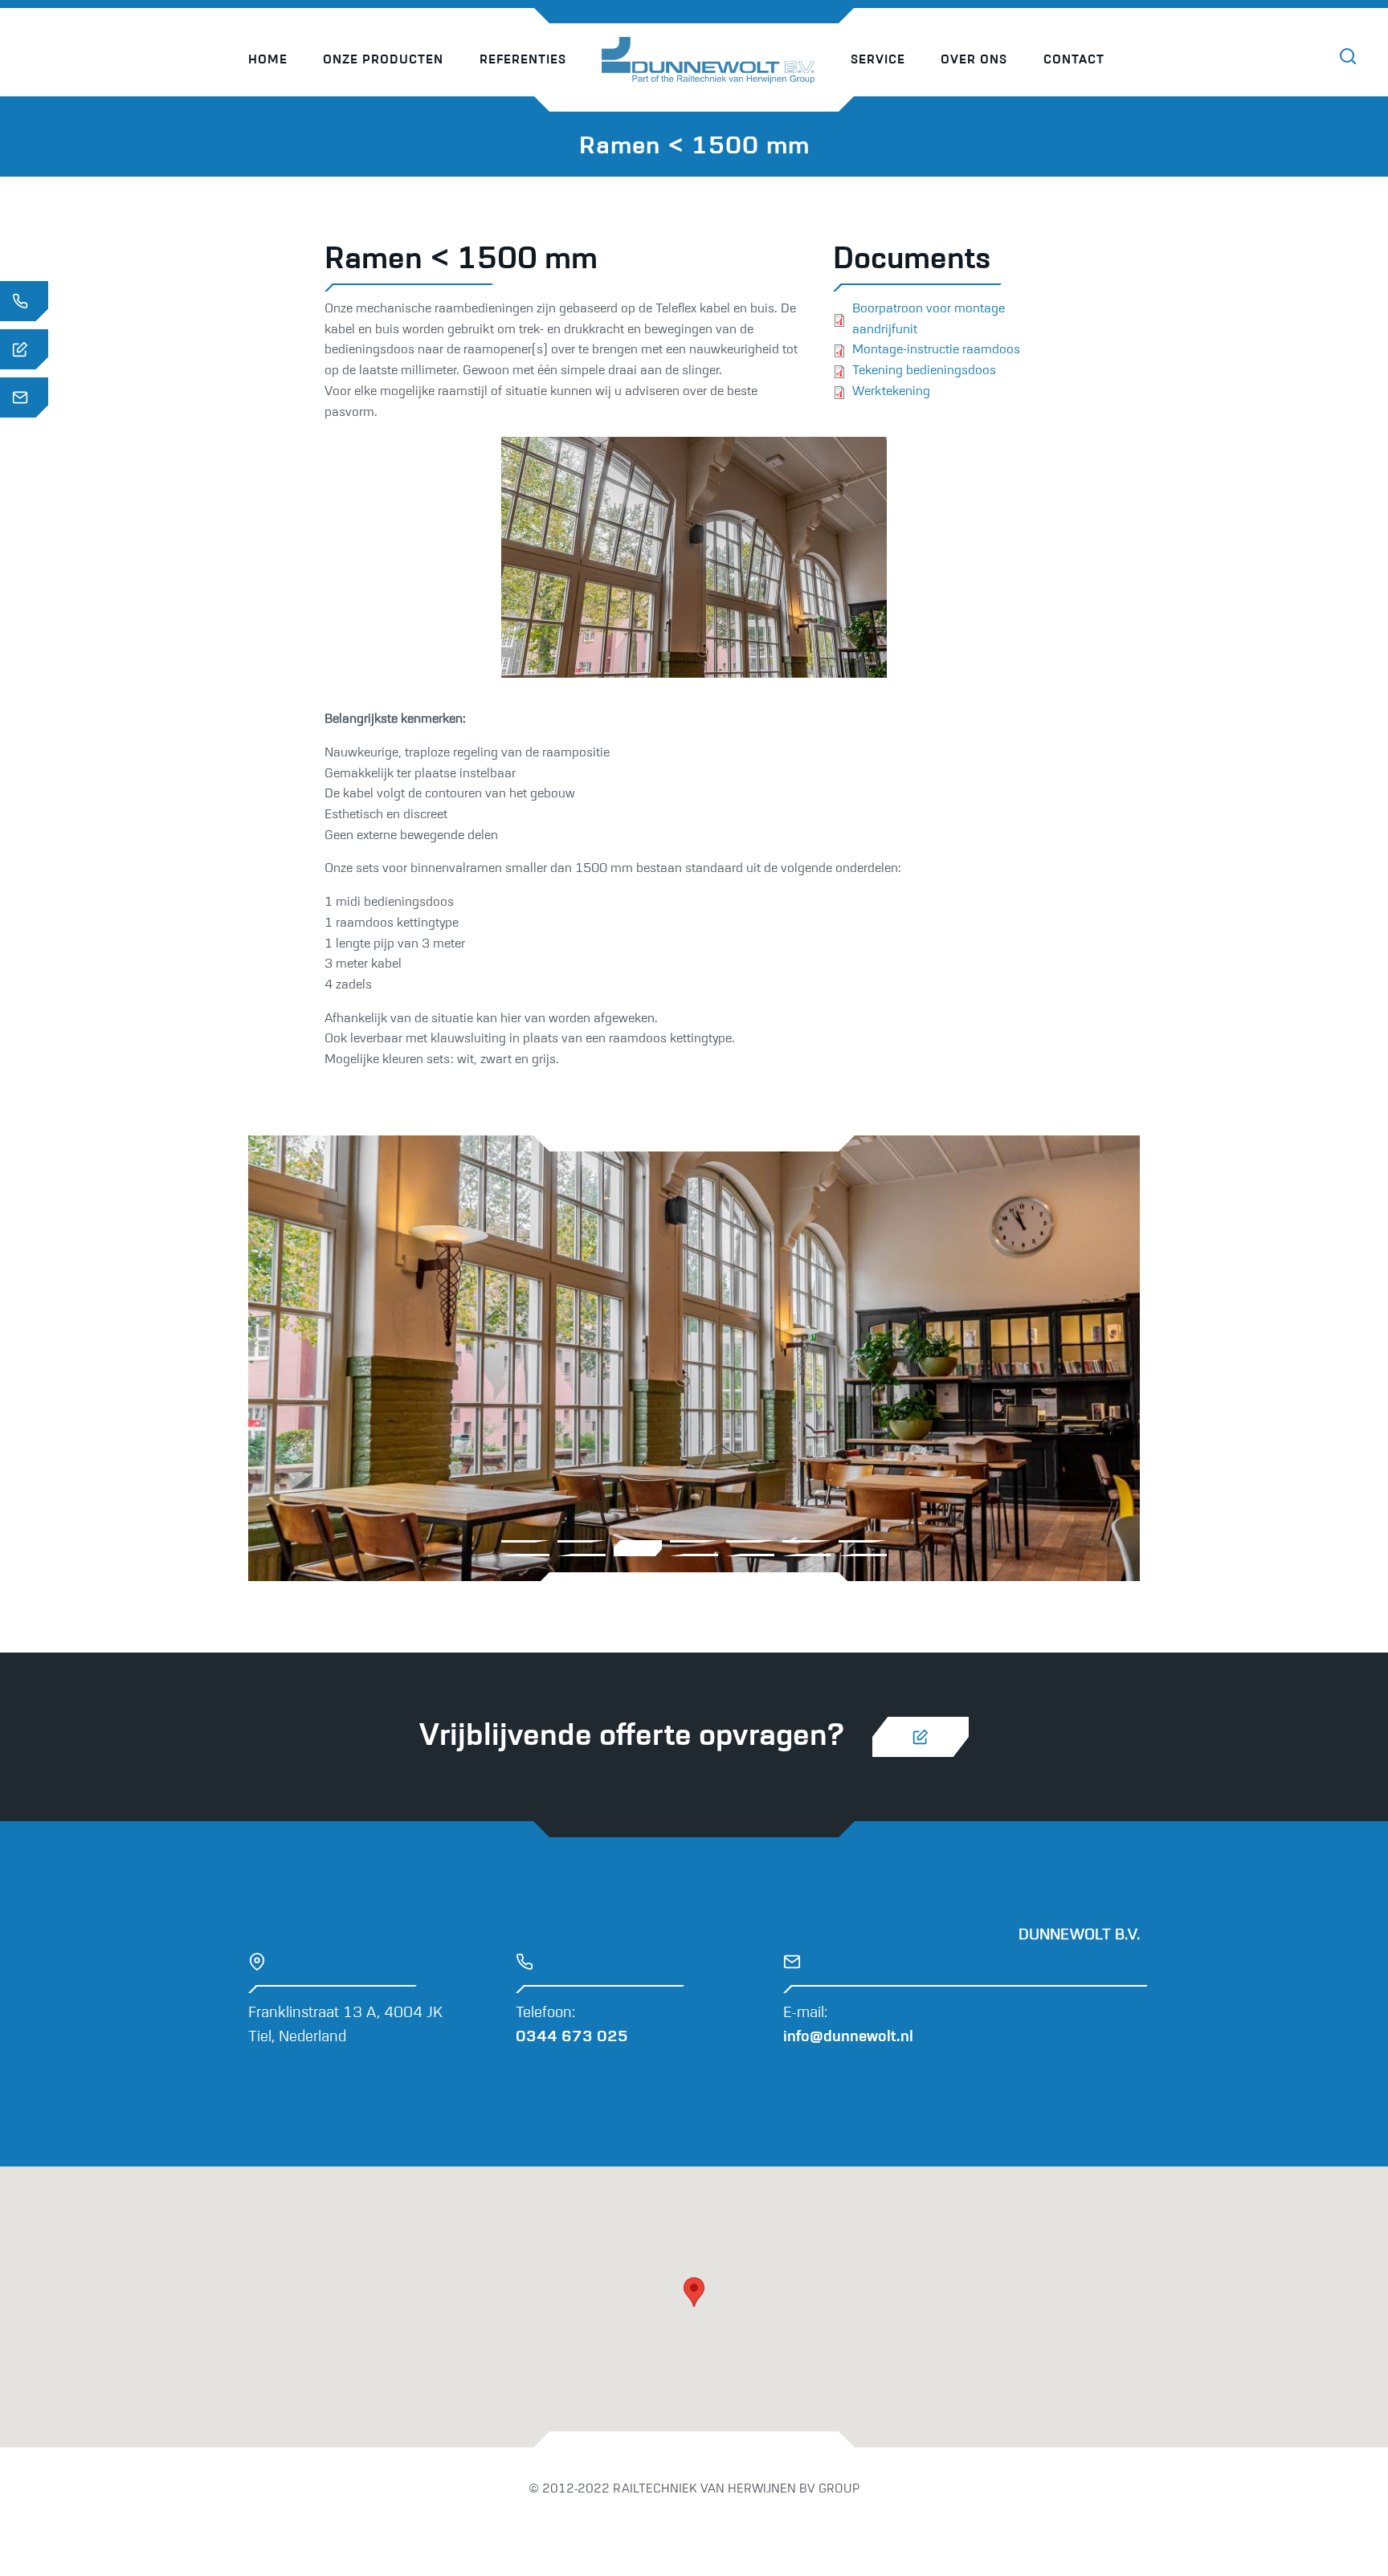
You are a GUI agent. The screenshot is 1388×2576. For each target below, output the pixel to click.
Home (268, 60)
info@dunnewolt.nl (848, 2037)
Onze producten (383, 60)
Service (878, 60)
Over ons (974, 60)
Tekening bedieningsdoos (924, 371)
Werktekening (891, 392)
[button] (694, 2292)
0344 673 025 (572, 2037)
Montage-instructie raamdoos (936, 350)
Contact (1074, 60)
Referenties (523, 60)
